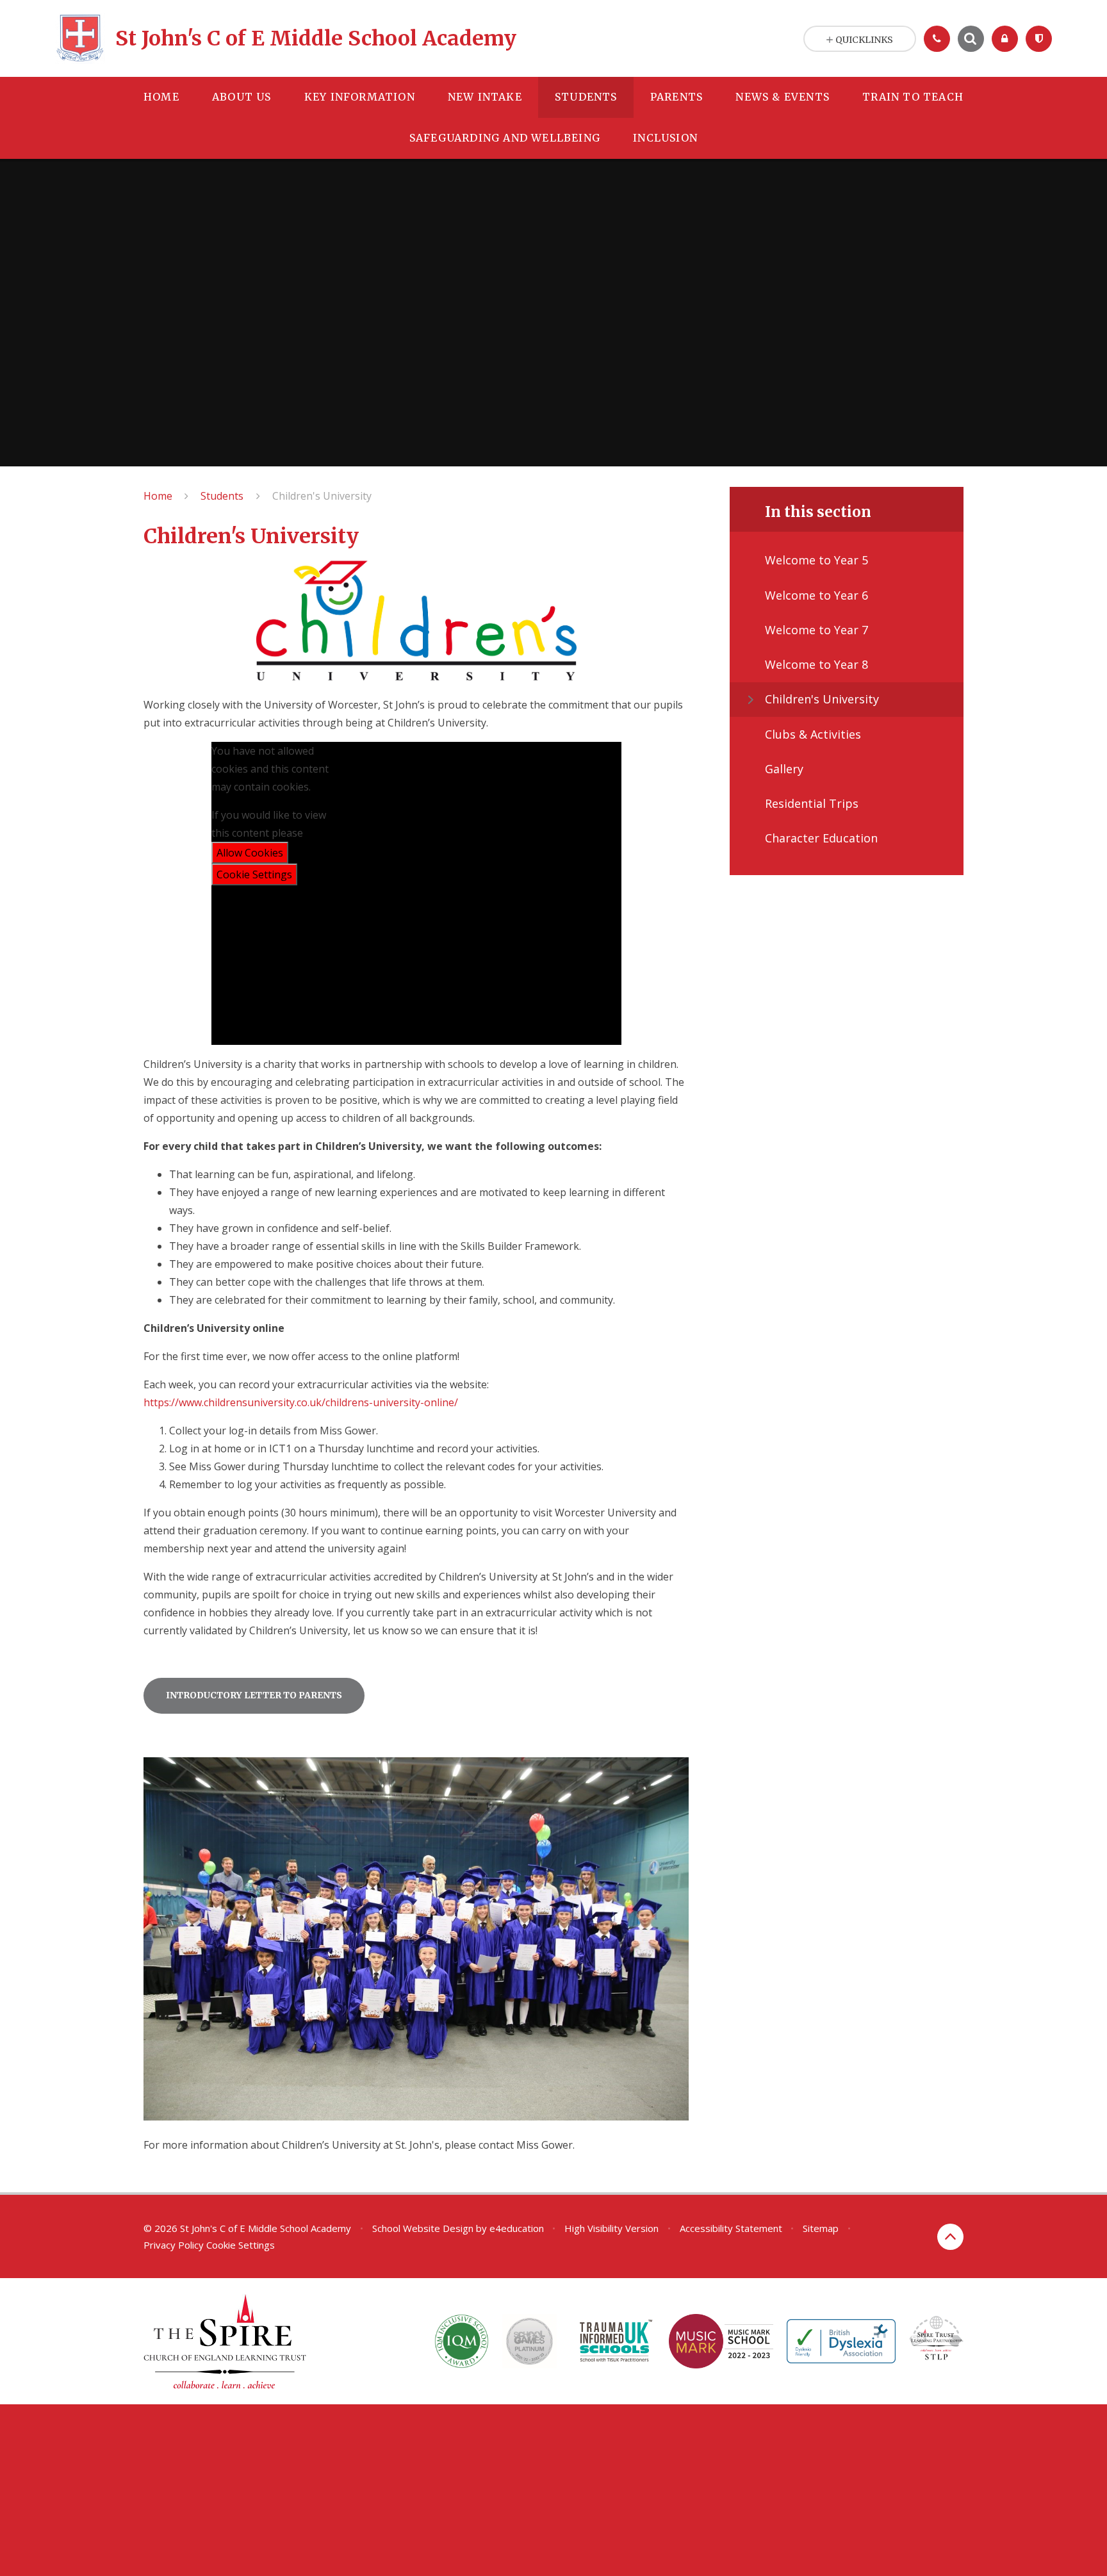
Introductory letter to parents (254, 1695)
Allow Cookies (250, 853)
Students (222, 496)
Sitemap (821, 2228)
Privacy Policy (174, 2245)
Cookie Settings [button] (241, 2245)
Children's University (322, 496)
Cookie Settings (254, 874)
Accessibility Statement (731, 2228)
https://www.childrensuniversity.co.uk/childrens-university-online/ (301, 1402)
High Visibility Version (611, 2228)
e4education (517, 2228)
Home (158, 496)
